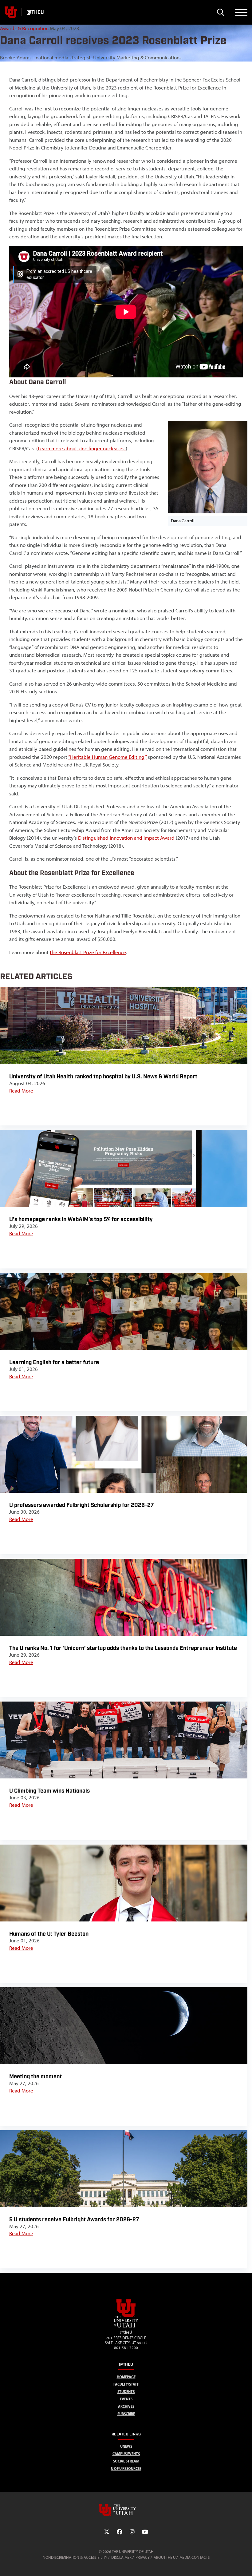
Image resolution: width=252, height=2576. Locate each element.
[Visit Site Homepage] (126, 2326)
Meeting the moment (35, 2077)
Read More (21, 1091)
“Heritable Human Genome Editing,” (107, 757)
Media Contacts (195, 2557)
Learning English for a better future (54, 1362)
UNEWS (126, 2446)
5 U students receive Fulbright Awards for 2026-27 (74, 2220)
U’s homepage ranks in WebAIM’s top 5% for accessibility (81, 1219)
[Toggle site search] (220, 12)
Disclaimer (121, 2557)
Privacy (143, 2557)
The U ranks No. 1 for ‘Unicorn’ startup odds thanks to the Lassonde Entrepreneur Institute (123, 1648)
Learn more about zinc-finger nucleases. (82, 448)
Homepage (126, 2377)
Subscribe (126, 2414)
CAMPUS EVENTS (126, 2454)
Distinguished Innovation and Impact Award (126, 838)
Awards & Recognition (24, 28)
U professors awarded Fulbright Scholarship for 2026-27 (81, 1505)
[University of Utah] (126, 2510)
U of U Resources (126, 2469)
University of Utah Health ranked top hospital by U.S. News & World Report (103, 1077)
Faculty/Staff (126, 2384)
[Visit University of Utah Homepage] (11, 12)
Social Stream (126, 2461)
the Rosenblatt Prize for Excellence (88, 952)
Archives (126, 2406)
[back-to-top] (245, 2564)
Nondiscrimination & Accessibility (75, 2557)
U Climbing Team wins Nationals (49, 1791)
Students (126, 2392)
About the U (165, 2557)
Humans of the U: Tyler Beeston (49, 1934)
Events (126, 2399)
